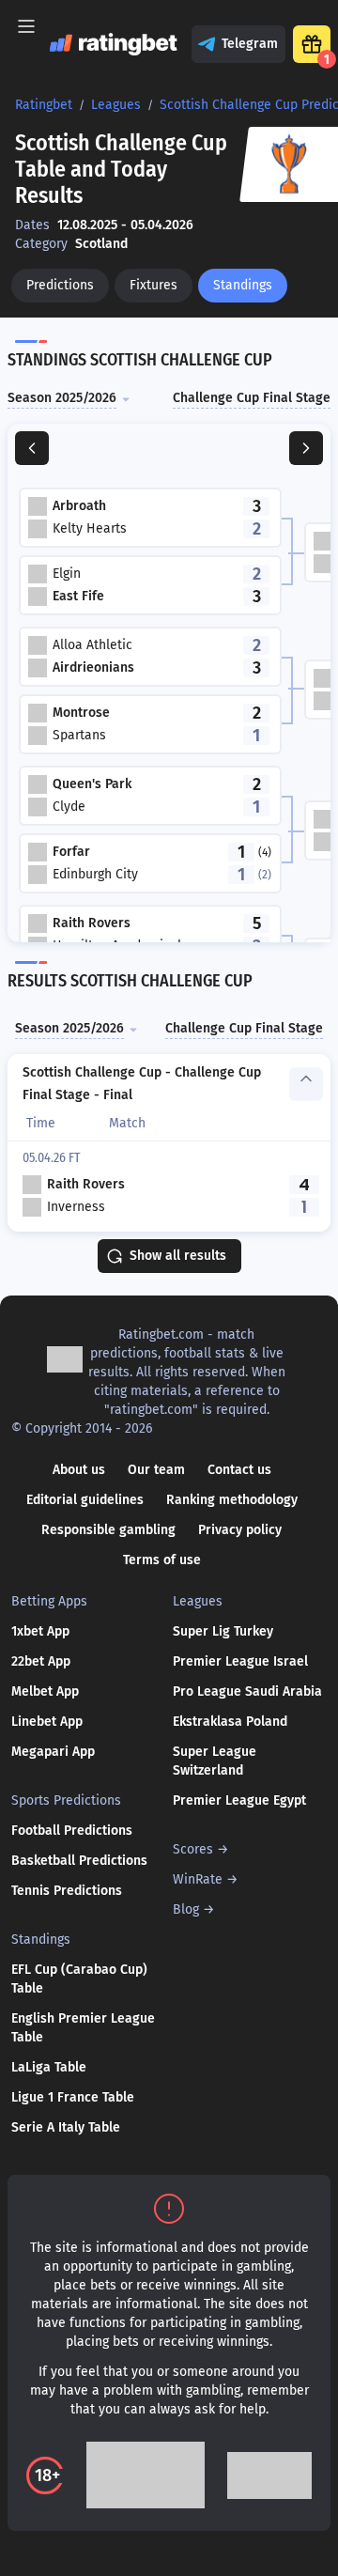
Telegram (250, 44)
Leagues (116, 105)
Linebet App (47, 1722)
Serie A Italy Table (66, 2127)
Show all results (178, 1256)
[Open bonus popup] (312, 44)
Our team (156, 1470)
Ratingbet (44, 105)
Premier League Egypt (239, 1800)
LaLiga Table (49, 2067)
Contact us (239, 1470)
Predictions (60, 285)
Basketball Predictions (79, 1861)
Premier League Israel (240, 1661)
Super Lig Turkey (223, 1631)
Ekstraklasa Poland (230, 1722)
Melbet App (45, 1691)
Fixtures (154, 285)
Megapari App (53, 1752)
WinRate (198, 1879)
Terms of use (162, 1560)
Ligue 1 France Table (73, 2097)
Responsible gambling (108, 1530)
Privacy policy (240, 1530)
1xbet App (40, 1631)
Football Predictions (72, 1831)
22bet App (41, 1661)
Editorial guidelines (85, 1500)
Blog (186, 1909)
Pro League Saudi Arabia (247, 1691)
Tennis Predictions (67, 1891)
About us (79, 1470)
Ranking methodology (232, 1500)
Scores (193, 1849)
